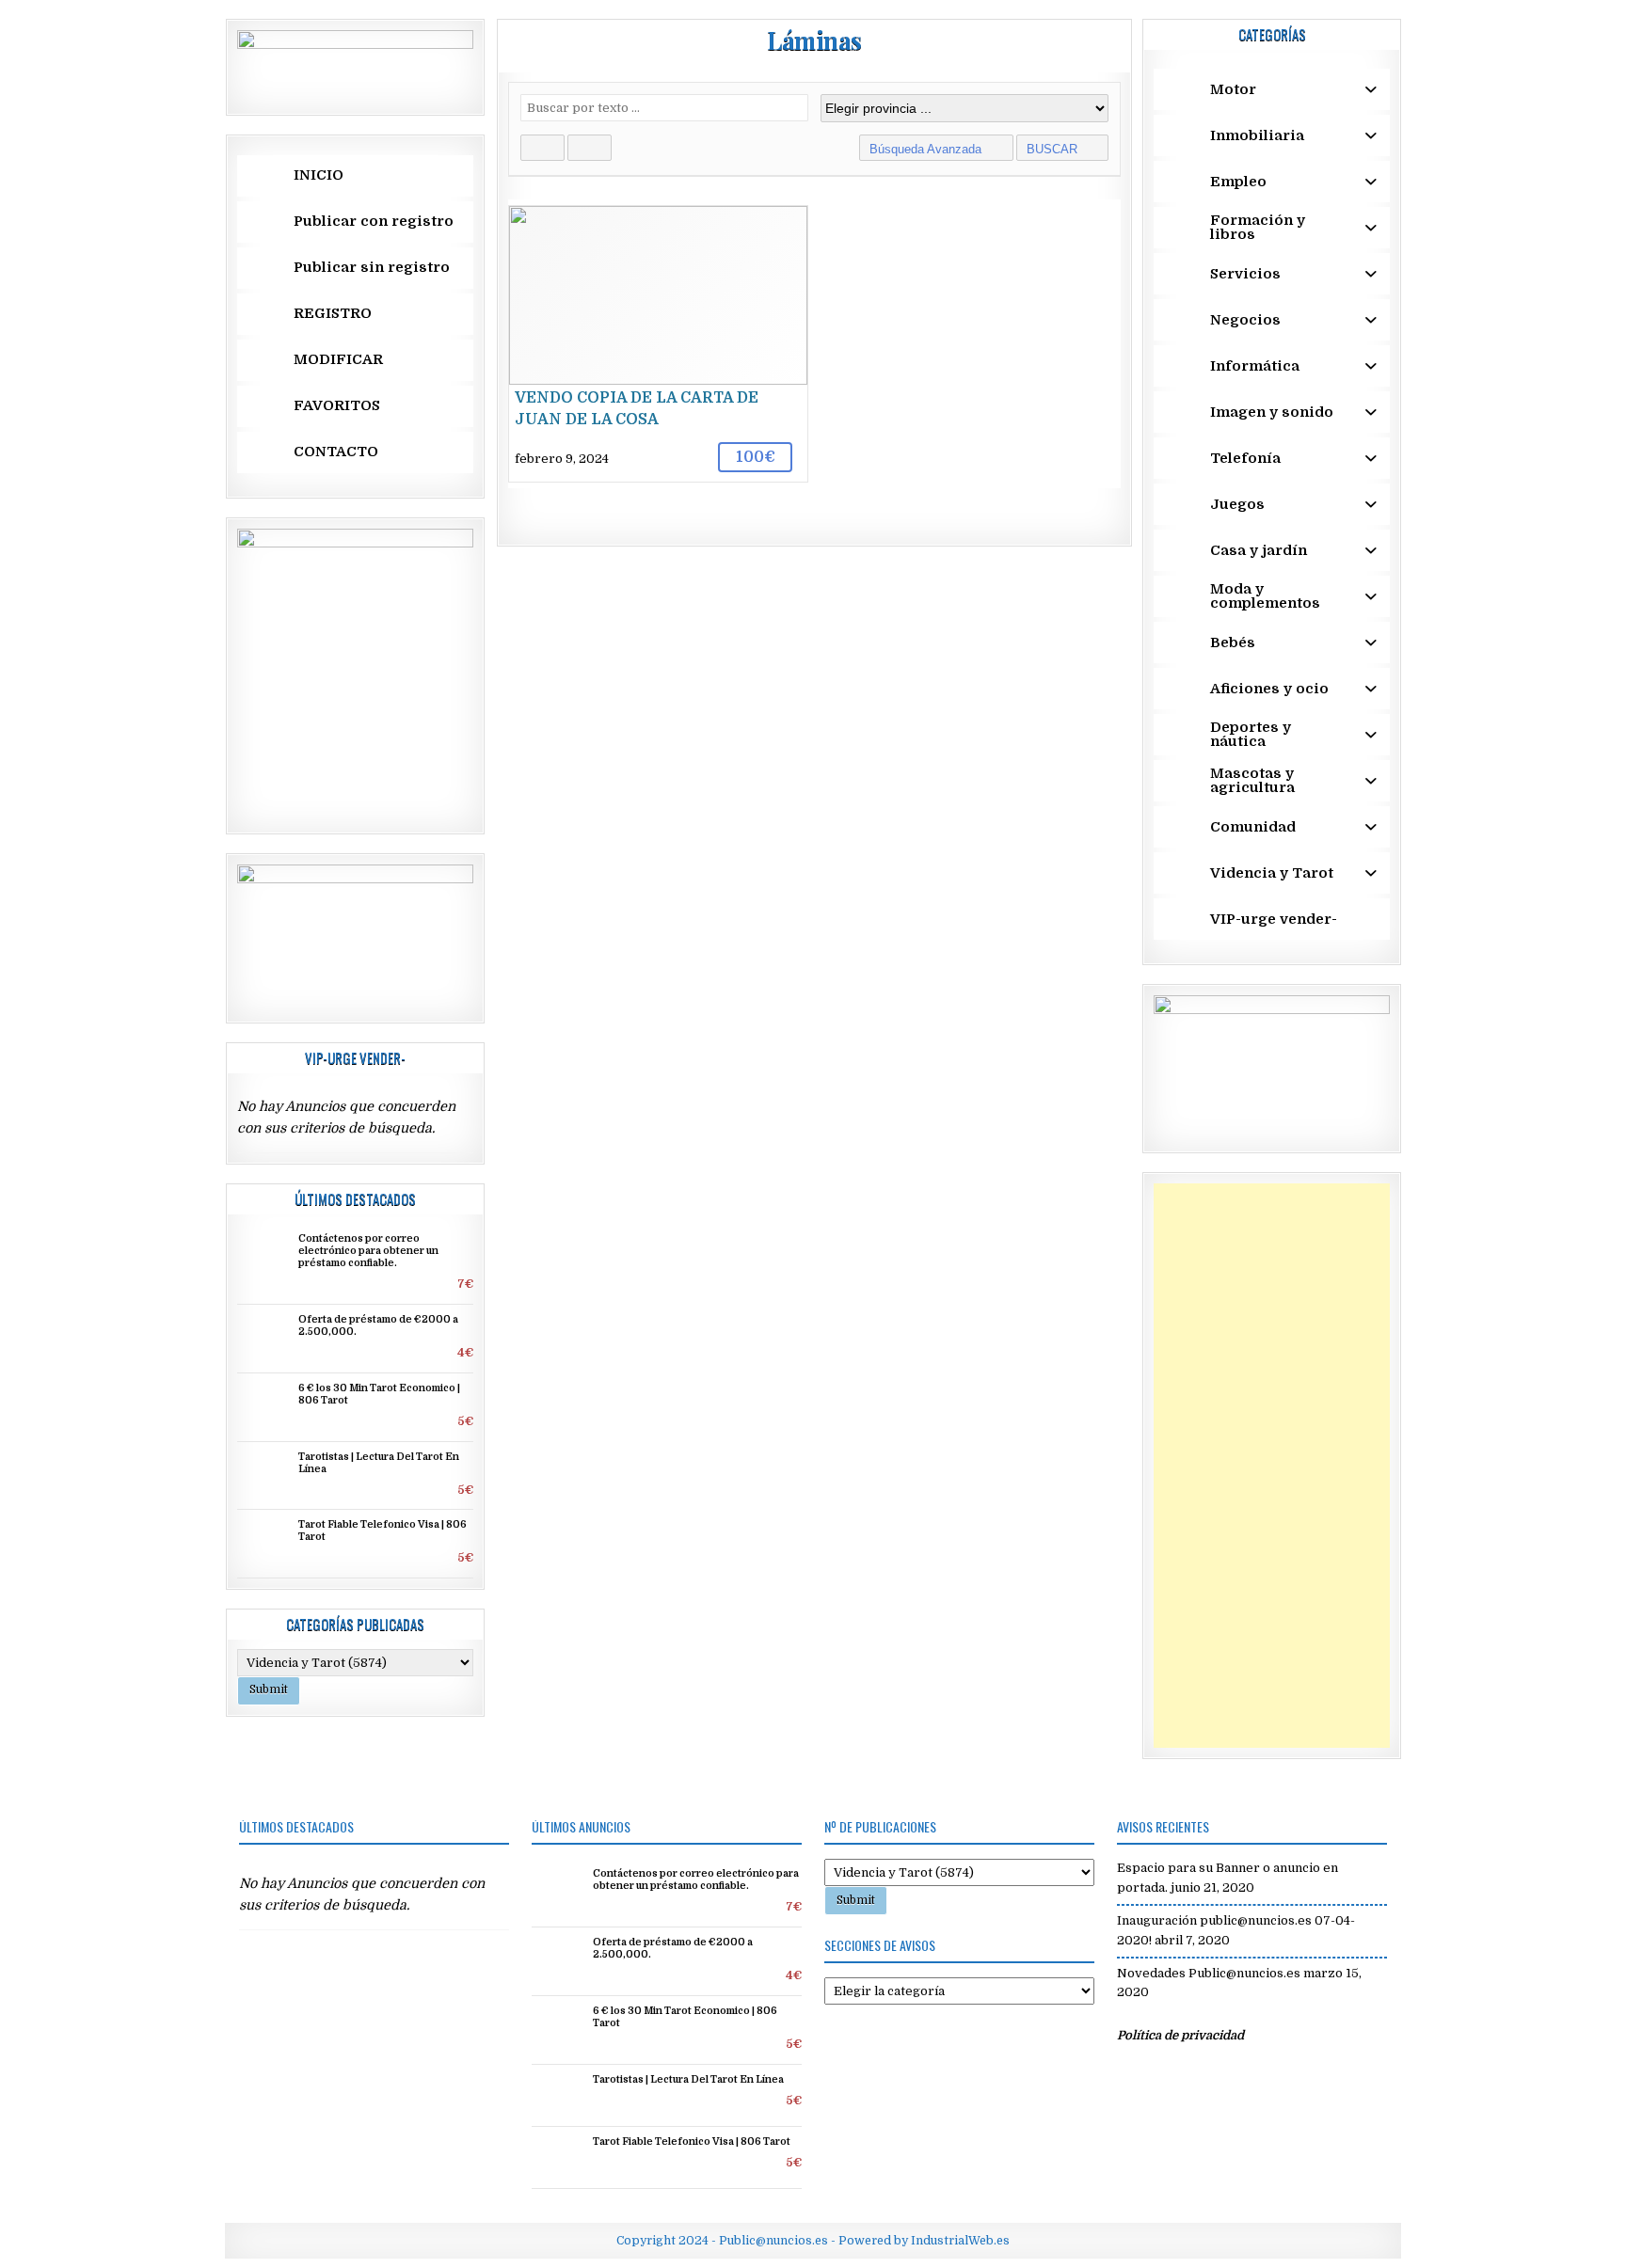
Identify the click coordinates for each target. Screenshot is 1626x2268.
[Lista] (590, 148)
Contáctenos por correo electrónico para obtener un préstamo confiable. (368, 1251)
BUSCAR (1054, 149)
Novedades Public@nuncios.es (1209, 1973)
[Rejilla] (542, 148)
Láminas (814, 40)
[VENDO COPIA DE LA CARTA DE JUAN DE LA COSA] (658, 344)
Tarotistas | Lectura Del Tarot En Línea (688, 2080)
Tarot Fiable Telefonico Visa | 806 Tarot (692, 2142)
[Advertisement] (1272, 1466)
